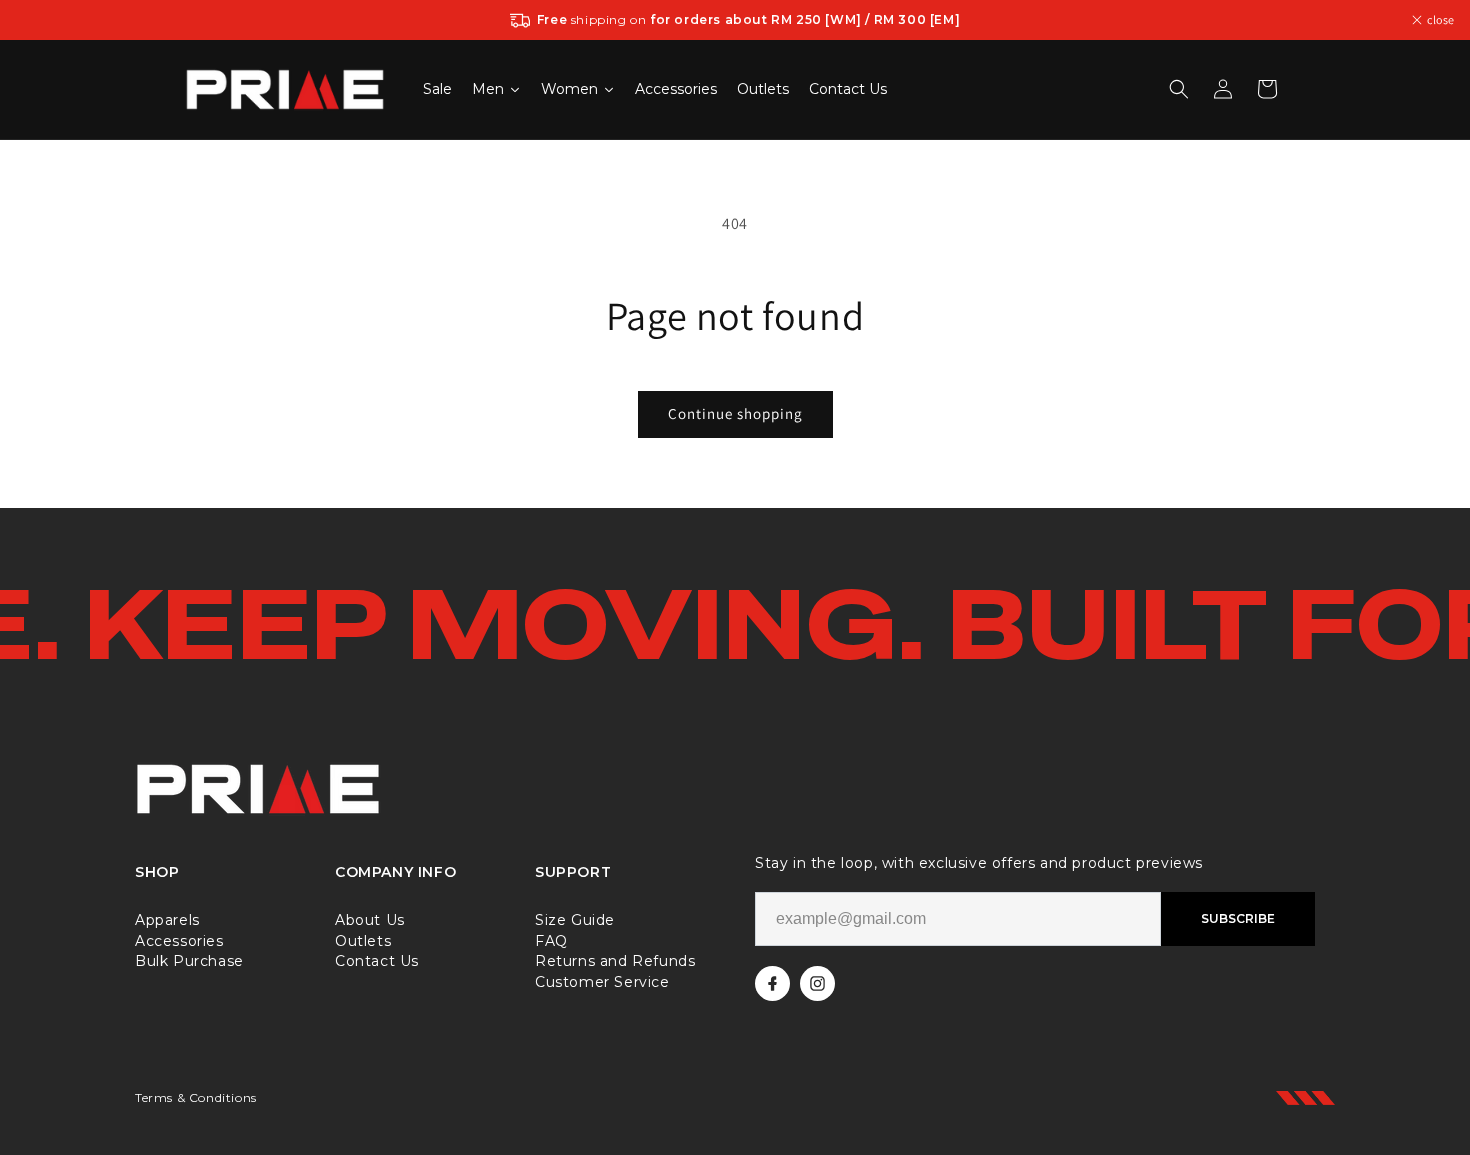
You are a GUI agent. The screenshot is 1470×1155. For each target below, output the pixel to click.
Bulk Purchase (189, 960)
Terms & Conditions (196, 1097)
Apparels (167, 919)
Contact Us (377, 960)
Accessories (179, 940)
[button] (1179, 89)
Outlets (363, 940)
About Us (370, 919)
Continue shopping (735, 413)
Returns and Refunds (615, 960)
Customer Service (602, 981)
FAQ (551, 940)
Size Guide (575, 919)
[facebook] (772, 983)
